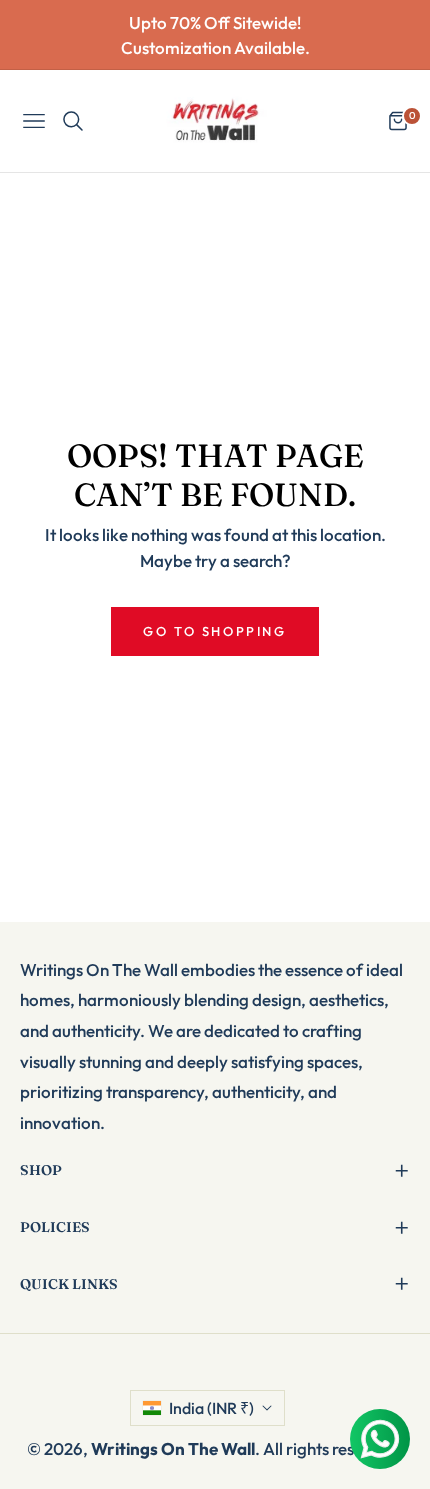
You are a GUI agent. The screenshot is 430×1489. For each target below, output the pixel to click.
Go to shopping (214, 631)
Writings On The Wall (173, 1448)
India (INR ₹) (211, 1408)
